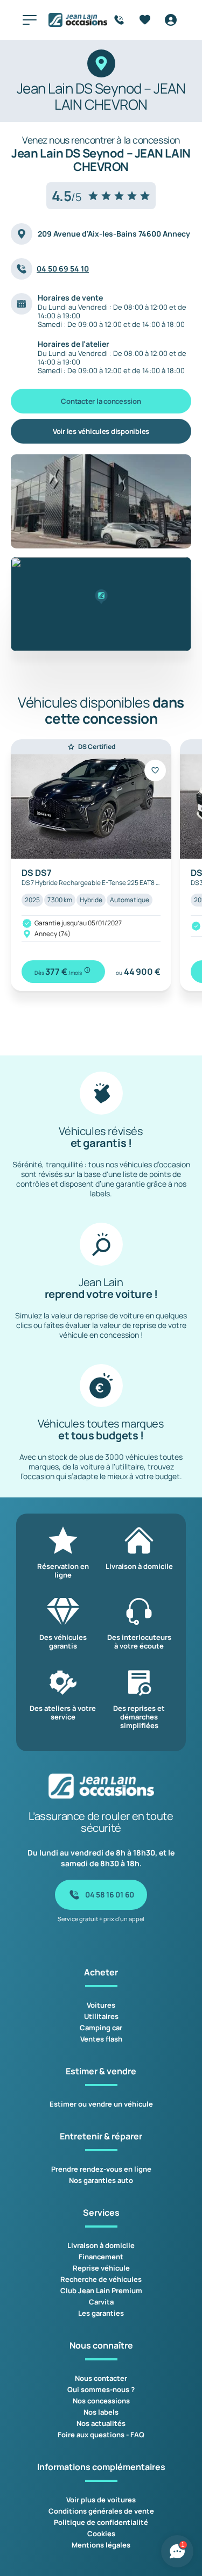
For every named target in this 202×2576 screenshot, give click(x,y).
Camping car (101, 2028)
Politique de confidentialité (101, 2522)
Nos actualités (101, 2423)
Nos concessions (101, 2401)
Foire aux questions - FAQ (101, 2435)
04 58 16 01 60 (110, 1894)
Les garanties (101, 2313)
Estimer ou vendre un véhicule (101, 2104)
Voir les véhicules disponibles (101, 431)
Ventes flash (101, 2039)
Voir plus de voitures (101, 2500)
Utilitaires (101, 2016)
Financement (101, 2257)
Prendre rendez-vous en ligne (101, 2169)
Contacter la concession (101, 401)
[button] (101, 597)
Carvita (101, 2302)
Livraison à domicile (101, 2245)
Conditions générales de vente (101, 2511)
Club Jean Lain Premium (101, 2290)
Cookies (101, 2534)
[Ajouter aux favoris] (155, 770)
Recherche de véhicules (101, 2279)
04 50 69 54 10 (63, 269)
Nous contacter (101, 2378)
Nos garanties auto (101, 2180)
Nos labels (101, 2412)
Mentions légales (101, 2545)
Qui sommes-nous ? (101, 2389)
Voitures (101, 2005)
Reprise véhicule (101, 2268)
